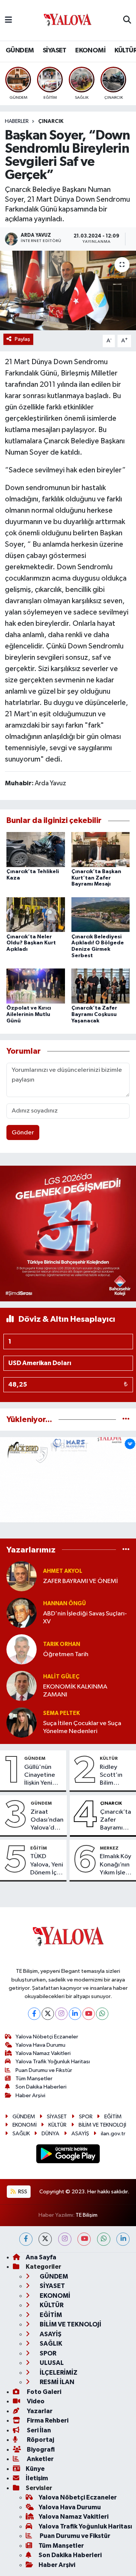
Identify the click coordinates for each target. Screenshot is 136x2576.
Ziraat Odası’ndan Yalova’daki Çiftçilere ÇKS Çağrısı (47, 1821)
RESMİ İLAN (56, 2382)
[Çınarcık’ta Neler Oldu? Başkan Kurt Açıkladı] (36, 914)
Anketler (40, 2459)
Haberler (17, 121)
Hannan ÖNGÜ (64, 1604)
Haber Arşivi (30, 2096)
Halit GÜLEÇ (61, 1677)
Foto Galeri (43, 2392)
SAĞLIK (21, 2134)
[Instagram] (61, 2014)
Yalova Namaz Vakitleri (43, 2053)
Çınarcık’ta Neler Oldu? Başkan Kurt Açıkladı (31, 943)
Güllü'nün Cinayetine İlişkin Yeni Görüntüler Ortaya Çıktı (41, 1776)
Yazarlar (39, 2411)
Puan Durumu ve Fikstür (44, 2070)
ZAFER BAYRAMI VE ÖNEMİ (80, 1581)
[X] (48, 2014)
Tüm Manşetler (34, 2079)
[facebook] (26, 2239)
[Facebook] (34, 2014)
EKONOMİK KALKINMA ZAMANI (75, 1691)
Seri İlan (38, 2430)
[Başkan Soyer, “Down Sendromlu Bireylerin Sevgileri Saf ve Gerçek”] (68, 290)
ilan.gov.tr (113, 2134)
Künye (35, 2469)
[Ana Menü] (8, 20)
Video (35, 2401)
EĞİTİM (39, 1848)
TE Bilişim (87, 2215)
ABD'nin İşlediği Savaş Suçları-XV (85, 1618)
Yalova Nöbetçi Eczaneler (47, 2037)
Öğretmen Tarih (66, 1654)
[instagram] (65, 2239)
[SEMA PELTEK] (22, 1722)
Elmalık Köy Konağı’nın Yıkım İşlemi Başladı (116, 1865)
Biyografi (40, 2450)
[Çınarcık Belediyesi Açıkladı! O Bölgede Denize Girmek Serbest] (101, 914)
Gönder (23, 1133)
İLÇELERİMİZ (58, 2373)
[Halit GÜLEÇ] (22, 1686)
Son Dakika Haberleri (41, 2087)
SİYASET (55, 51)
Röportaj (40, 2440)
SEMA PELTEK (61, 1713)
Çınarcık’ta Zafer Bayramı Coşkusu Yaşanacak (94, 1014)
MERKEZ (109, 1848)
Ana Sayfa (41, 2257)
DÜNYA (50, 2134)
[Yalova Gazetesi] (68, 21)
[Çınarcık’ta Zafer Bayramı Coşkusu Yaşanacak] (101, 986)
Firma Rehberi (47, 2420)
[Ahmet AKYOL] (22, 1576)
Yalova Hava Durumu (40, 2045)
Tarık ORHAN (62, 1644)
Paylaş (22, 339)
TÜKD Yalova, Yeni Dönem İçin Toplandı (47, 1865)
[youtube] (84, 2239)
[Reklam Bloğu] (68, 1233)
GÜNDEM (20, 51)
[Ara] (127, 20)
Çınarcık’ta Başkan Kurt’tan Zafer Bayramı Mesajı (96, 878)
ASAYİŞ (80, 2134)
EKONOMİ (90, 51)
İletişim (37, 2478)
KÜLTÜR (109, 1758)
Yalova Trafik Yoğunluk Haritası (53, 2062)
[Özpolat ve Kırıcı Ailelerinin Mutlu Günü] (36, 986)
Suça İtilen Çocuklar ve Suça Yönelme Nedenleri (82, 1727)
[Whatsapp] (102, 2014)
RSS (22, 2192)
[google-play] (68, 2155)
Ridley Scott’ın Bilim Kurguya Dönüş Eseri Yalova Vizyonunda (116, 1776)
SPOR (86, 2117)
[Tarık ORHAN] (22, 1649)
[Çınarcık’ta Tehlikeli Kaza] (36, 849)
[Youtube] (89, 2014)
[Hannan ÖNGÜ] (22, 1613)
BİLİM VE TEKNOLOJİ (102, 2125)
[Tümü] (126, 1420)
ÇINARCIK (51, 121)
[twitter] (45, 2239)
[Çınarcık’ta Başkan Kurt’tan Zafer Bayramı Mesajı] (101, 849)
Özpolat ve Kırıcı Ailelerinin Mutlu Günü (29, 1014)
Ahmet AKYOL (63, 1571)
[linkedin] (123, 2239)
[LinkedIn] (75, 2014)
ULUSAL (51, 2363)
